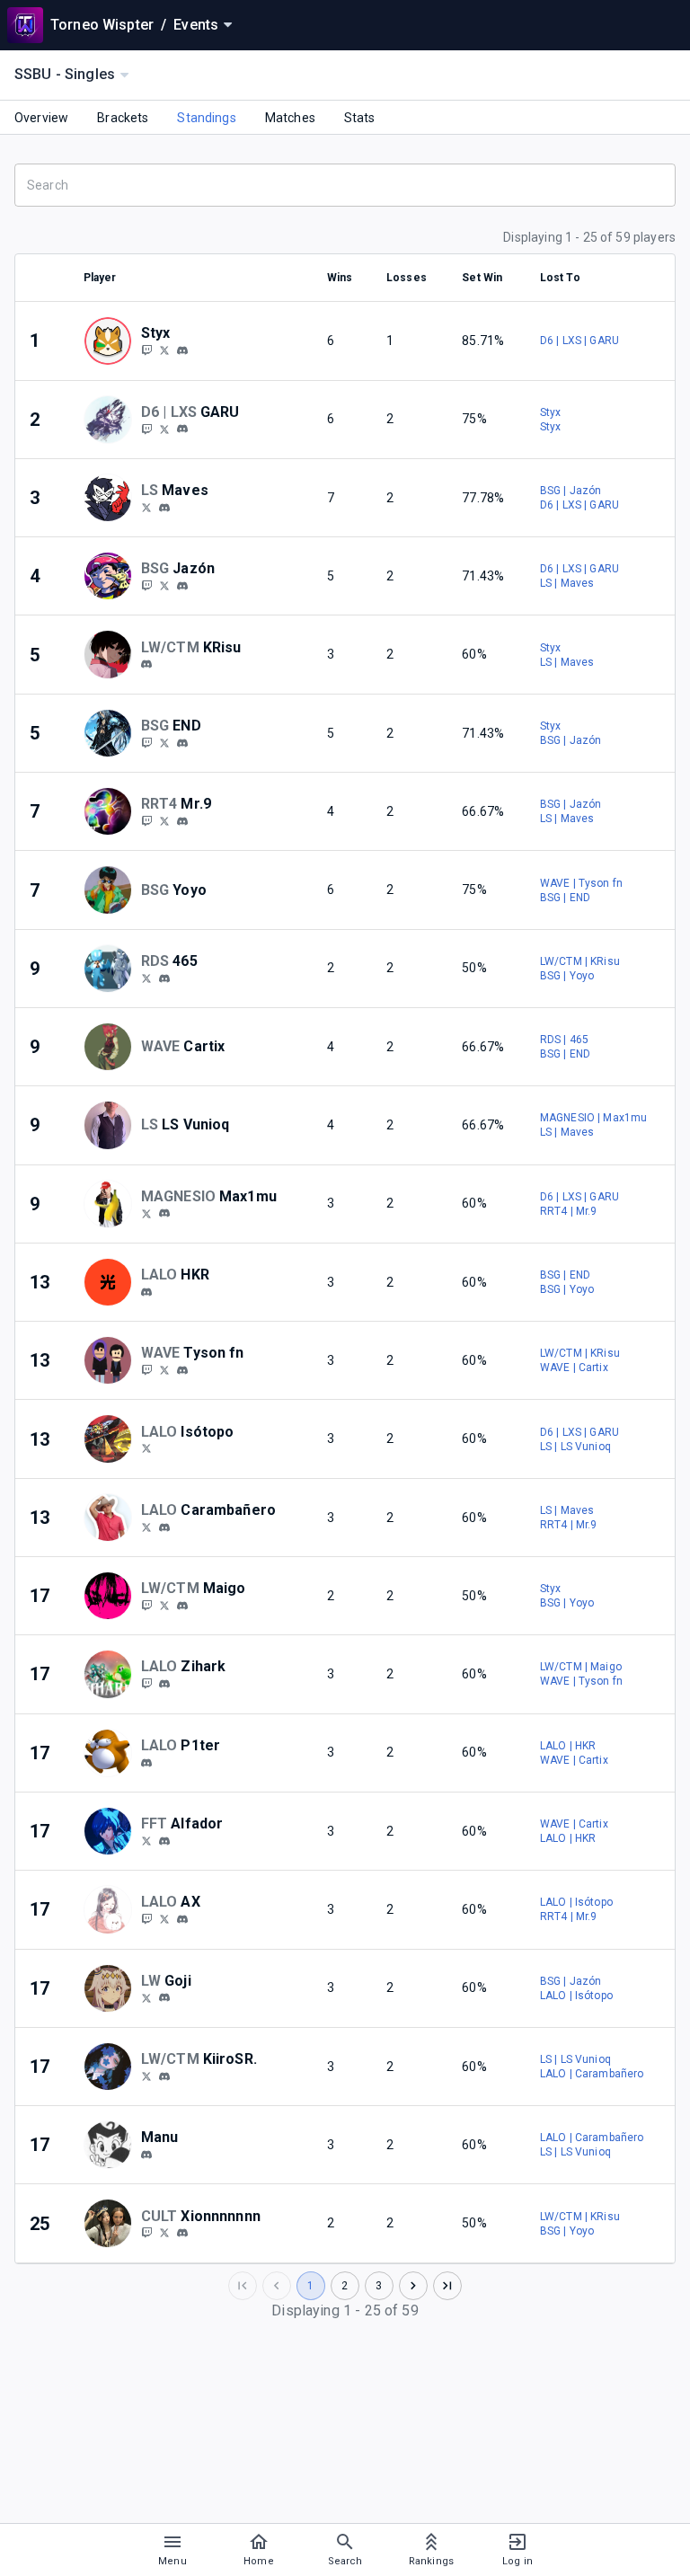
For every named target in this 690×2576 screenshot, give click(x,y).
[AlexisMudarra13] (146, 1448)
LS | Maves (567, 583)
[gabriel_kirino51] (146, 665)
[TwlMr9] (164, 820)
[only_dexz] (146, 585)
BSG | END (565, 898)
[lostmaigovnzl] (182, 1606)
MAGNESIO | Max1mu (594, 1118)
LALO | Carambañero (592, 2074)
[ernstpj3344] (164, 1998)
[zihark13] (164, 1684)
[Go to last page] (447, 2286)
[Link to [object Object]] (112, 341)
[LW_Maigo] (164, 1605)
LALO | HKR (568, 1746)
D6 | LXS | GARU (579, 341)
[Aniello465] (146, 978)
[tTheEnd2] (164, 742)
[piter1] (146, 1763)
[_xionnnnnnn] (182, 2233)
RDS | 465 (564, 1040)
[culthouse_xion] (146, 2233)
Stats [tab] (360, 118)
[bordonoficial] (146, 1527)
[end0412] (182, 743)
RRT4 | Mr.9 (569, 1211)
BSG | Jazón (571, 491)
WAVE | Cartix (574, 1368)
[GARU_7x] (146, 429)
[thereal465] (164, 978)
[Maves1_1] (146, 507)
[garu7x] (182, 429)
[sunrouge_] (164, 2076)
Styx (551, 412)
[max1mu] (164, 1214)
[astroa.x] (182, 1919)
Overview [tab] (41, 118)
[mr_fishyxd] (182, 1370)
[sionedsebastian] (164, 2233)
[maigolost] (146, 1605)
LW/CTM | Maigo (581, 1667)
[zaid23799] (146, 820)
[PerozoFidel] (146, 1997)
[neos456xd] (146, 1369)
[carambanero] (164, 1527)
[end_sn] (146, 742)
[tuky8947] (182, 350)
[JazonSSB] (164, 585)
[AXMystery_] (146, 1918)
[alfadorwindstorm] (164, 1841)
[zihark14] (146, 1683)
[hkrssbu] (146, 1292)
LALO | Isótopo (576, 1902)
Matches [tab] (290, 118)
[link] (182, 350)
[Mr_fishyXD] (164, 1369)
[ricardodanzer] (146, 1213)
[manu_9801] (146, 2155)
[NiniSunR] (146, 2076)
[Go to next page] (413, 2286)
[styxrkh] (146, 350)
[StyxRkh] (164, 350)
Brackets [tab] (123, 118)
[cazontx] (182, 586)
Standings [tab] (206, 118)
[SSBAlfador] (146, 1840)
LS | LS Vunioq (575, 1447)
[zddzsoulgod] (182, 821)
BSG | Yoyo (567, 976)
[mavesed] (164, 508)
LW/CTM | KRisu (580, 961)
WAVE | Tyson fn (581, 883)
